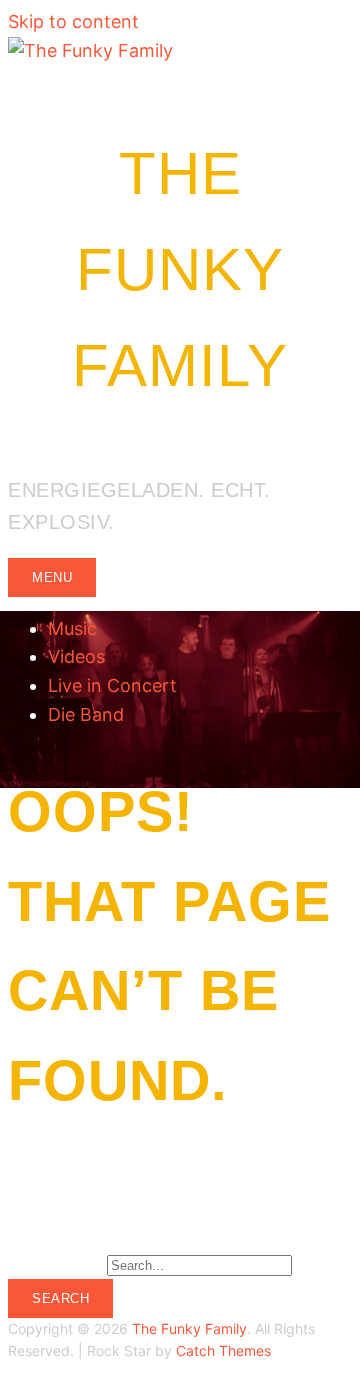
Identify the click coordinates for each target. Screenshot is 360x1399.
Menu (52, 577)
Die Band (86, 714)
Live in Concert (112, 685)
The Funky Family (180, 269)
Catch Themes (223, 1350)
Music (72, 628)
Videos (76, 656)
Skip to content (73, 21)
